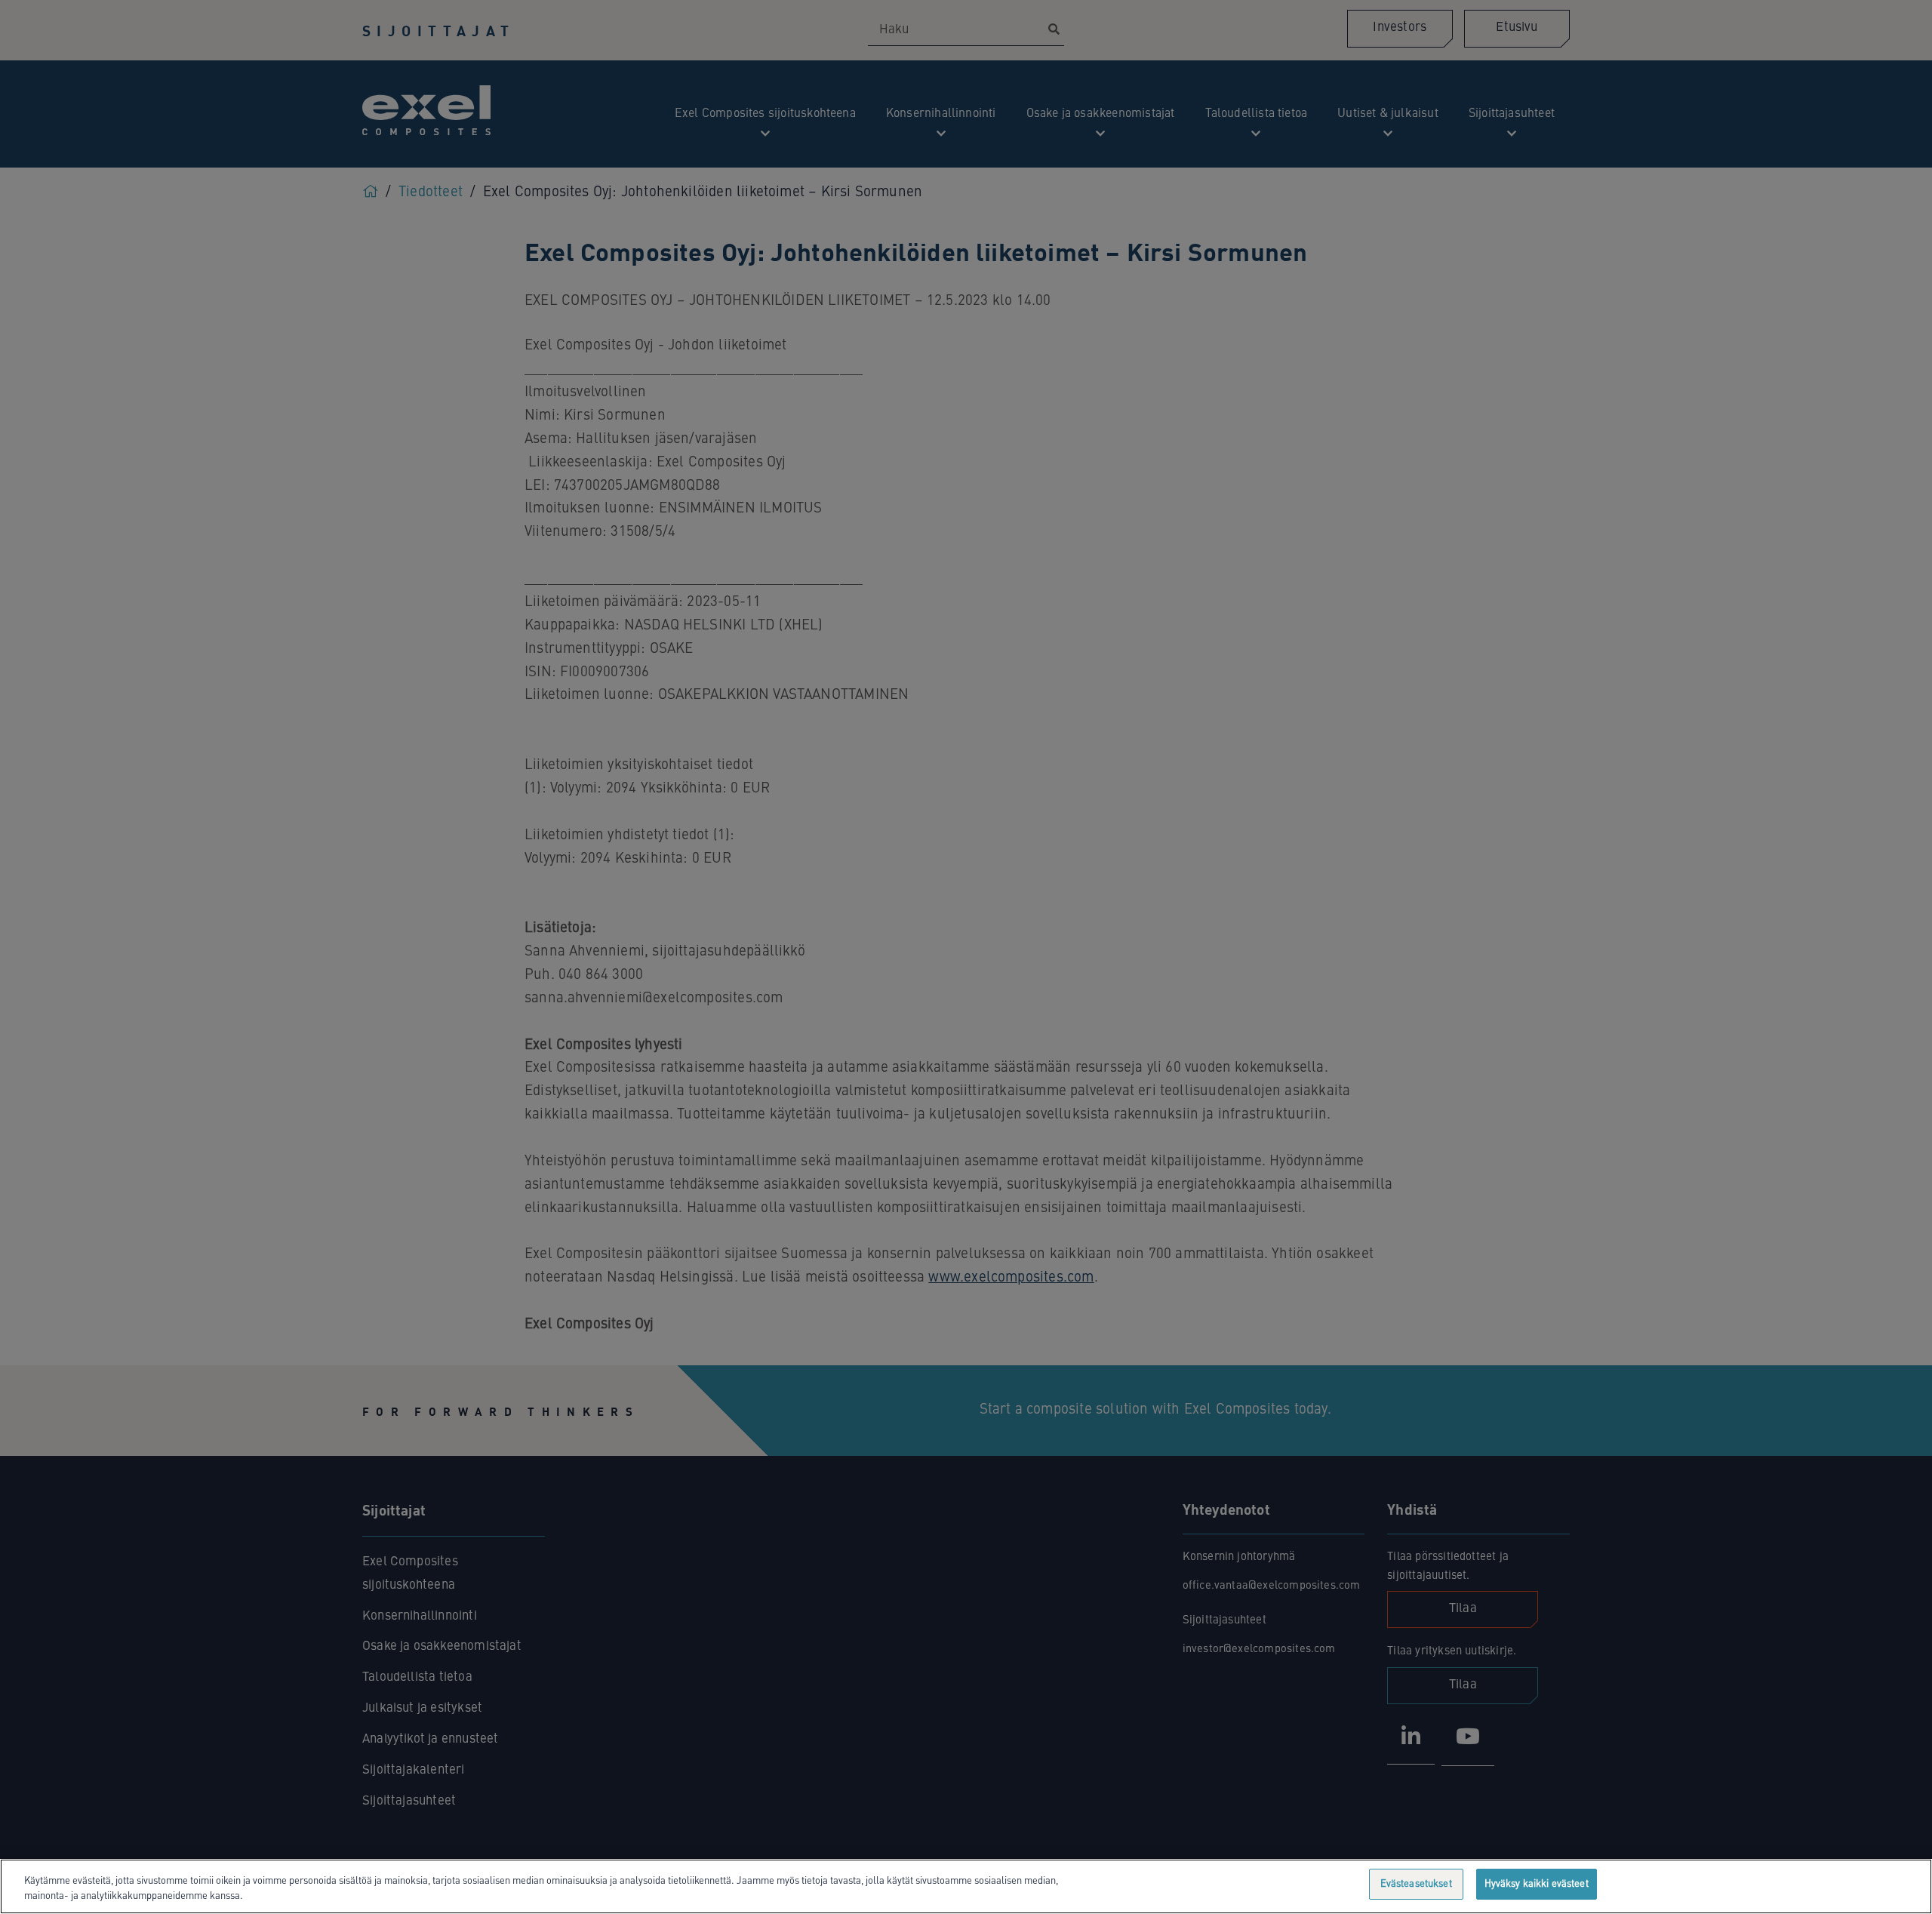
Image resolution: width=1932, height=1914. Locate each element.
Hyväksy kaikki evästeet (1537, 1884)
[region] (966, 1886)
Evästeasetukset (1416, 1884)
